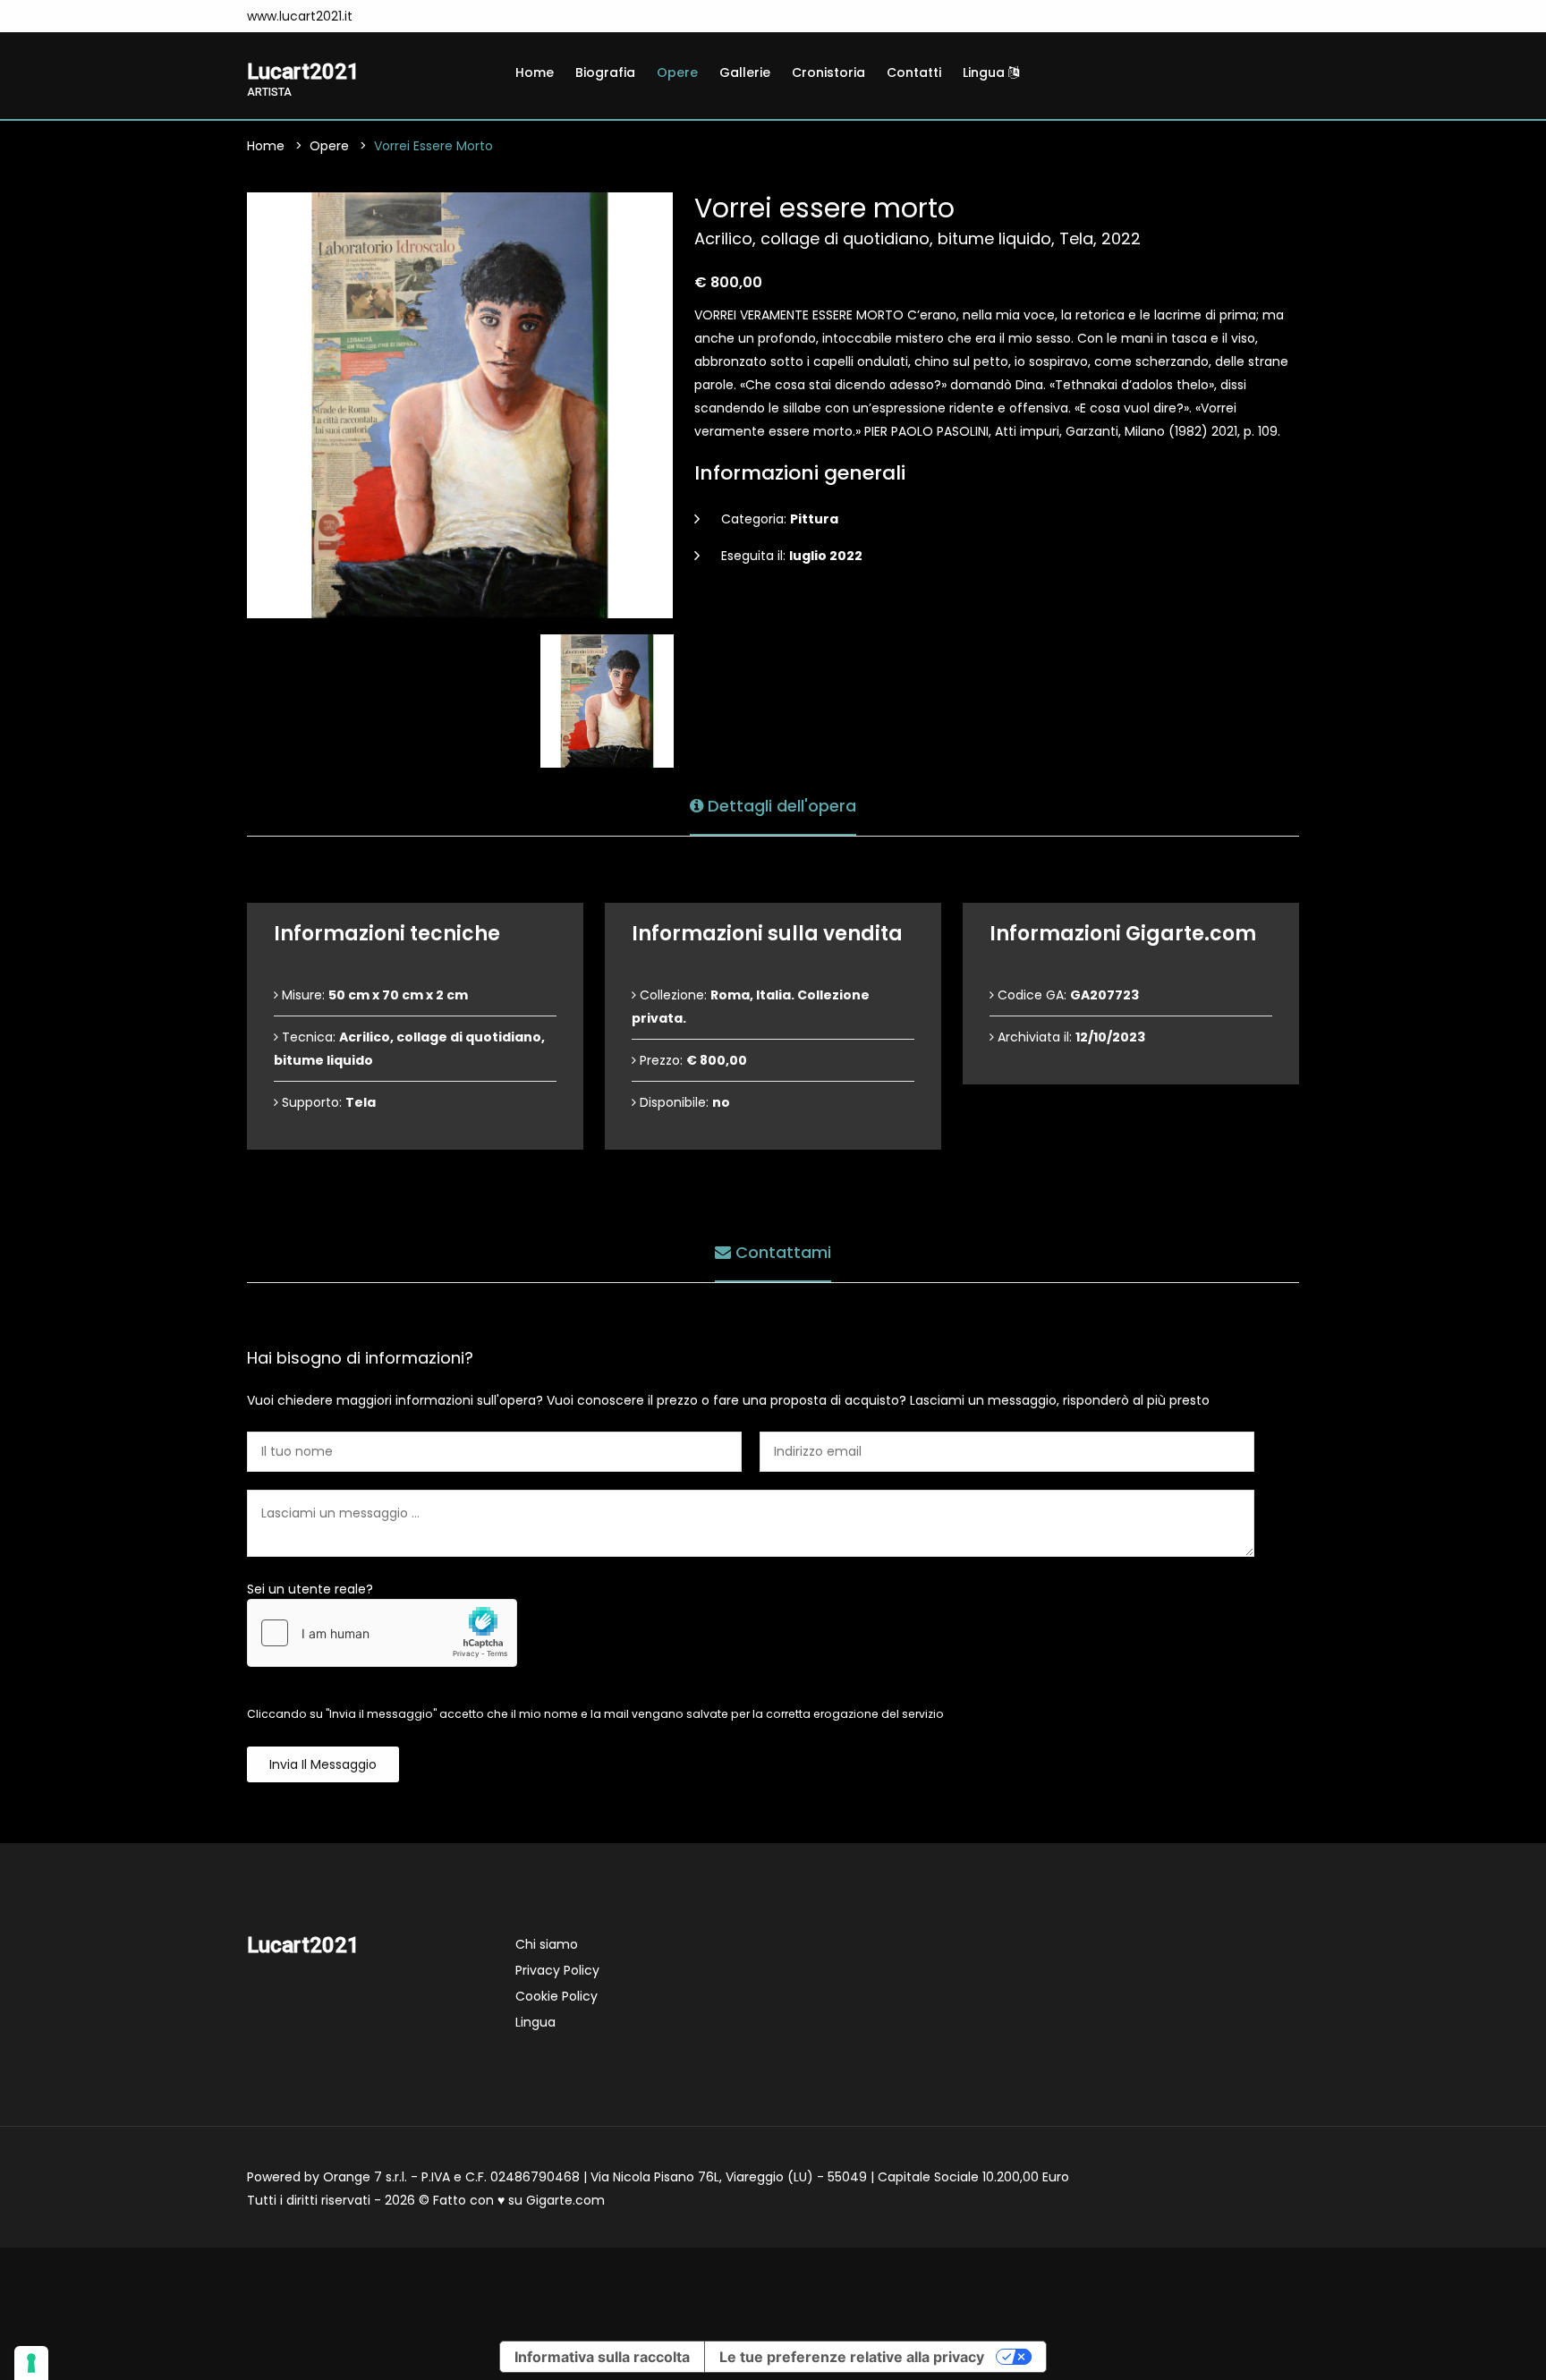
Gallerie (745, 72)
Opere (677, 72)
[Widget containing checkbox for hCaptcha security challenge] (382, 1633)
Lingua (985, 72)
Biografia (605, 72)
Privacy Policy (557, 1970)
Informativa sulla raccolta (602, 2357)
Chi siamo (547, 1944)
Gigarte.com (565, 2200)
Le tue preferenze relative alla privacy (852, 2357)
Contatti (914, 72)
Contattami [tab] (781, 1252)
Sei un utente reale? (310, 1589)
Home (535, 72)
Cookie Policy (556, 1996)
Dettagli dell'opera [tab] (780, 806)
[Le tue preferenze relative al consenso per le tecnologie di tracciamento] (31, 2363)
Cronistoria (828, 72)
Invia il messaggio (323, 1764)
